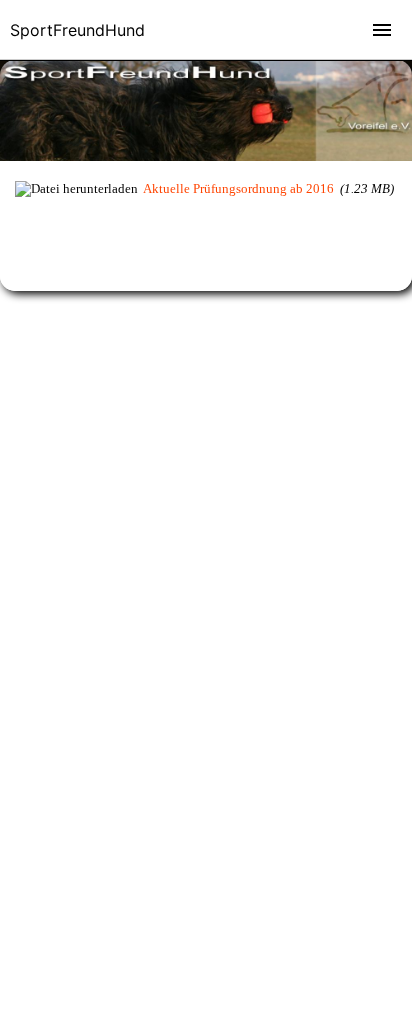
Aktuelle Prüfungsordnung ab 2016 (238, 188)
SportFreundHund (77, 30)
